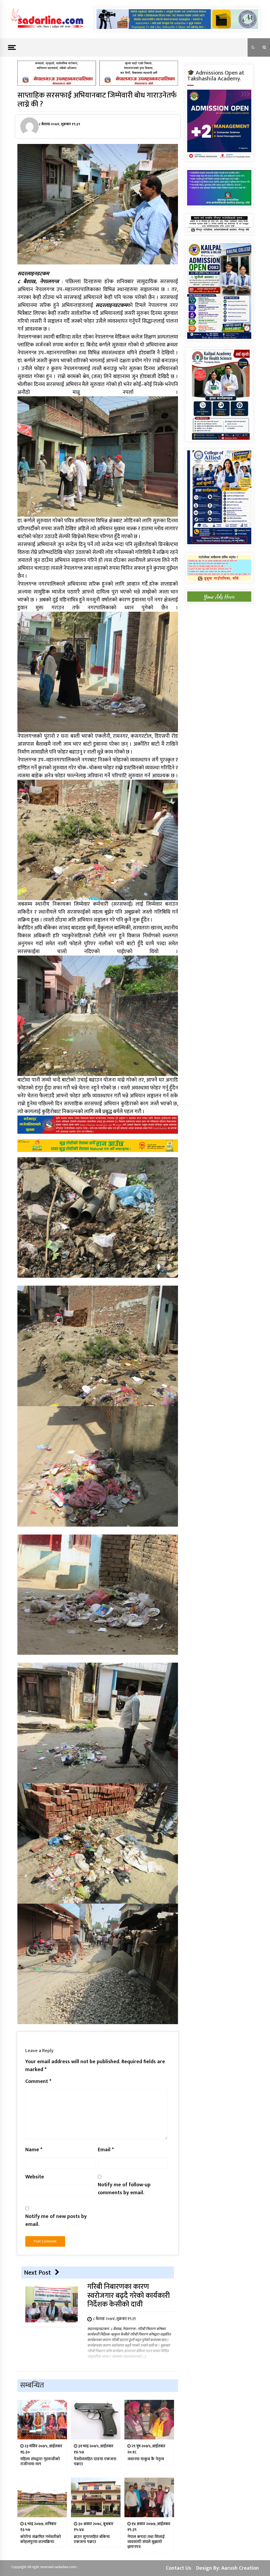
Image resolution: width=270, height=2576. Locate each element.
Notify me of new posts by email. (56, 2220)
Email (106, 2150)
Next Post (37, 2273)
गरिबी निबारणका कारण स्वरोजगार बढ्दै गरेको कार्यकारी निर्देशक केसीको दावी (129, 2296)
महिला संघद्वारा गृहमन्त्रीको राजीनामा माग (40, 2462)
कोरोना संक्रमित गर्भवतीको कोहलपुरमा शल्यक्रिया (41, 2539)
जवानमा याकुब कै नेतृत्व (146, 2459)
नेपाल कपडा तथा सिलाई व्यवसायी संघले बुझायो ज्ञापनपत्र (146, 2542)
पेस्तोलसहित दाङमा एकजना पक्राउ (95, 2462)
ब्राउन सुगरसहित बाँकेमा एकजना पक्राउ (92, 2539)
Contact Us (179, 2568)
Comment (38, 2081)
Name (34, 2150)
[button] (253, 47)
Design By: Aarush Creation (228, 2568)
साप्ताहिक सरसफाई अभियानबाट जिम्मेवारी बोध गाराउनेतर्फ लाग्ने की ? (97, 100)
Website (35, 2177)
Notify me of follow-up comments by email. (124, 2189)
